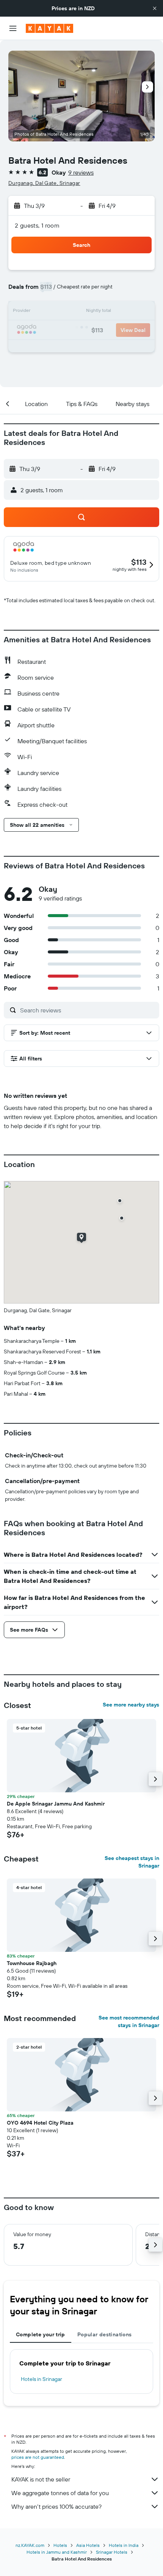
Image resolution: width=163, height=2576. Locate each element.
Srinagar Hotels (112, 2552)
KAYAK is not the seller (41, 2479)
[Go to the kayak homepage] (49, 28)
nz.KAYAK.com (30, 2545)
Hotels (60, 2545)
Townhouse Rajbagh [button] (32, 1963)
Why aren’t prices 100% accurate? (56, 2506)
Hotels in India (124, 2545)
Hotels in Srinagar (42, 2379)
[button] (155, 8)
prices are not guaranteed (38, 2457)
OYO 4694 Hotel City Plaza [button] (40, 2123)
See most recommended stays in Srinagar (129, 2021)
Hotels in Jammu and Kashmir (57, 2552)
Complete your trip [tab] (41, 2334)
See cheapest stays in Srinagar (132, 1862)
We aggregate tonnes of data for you (60, 2493)
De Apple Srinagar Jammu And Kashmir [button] (56, 1804)
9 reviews (81, 172)
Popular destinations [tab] (105, 2334)
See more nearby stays (131, 1705)
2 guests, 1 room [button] (37, 225)
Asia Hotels (88, 2545)
